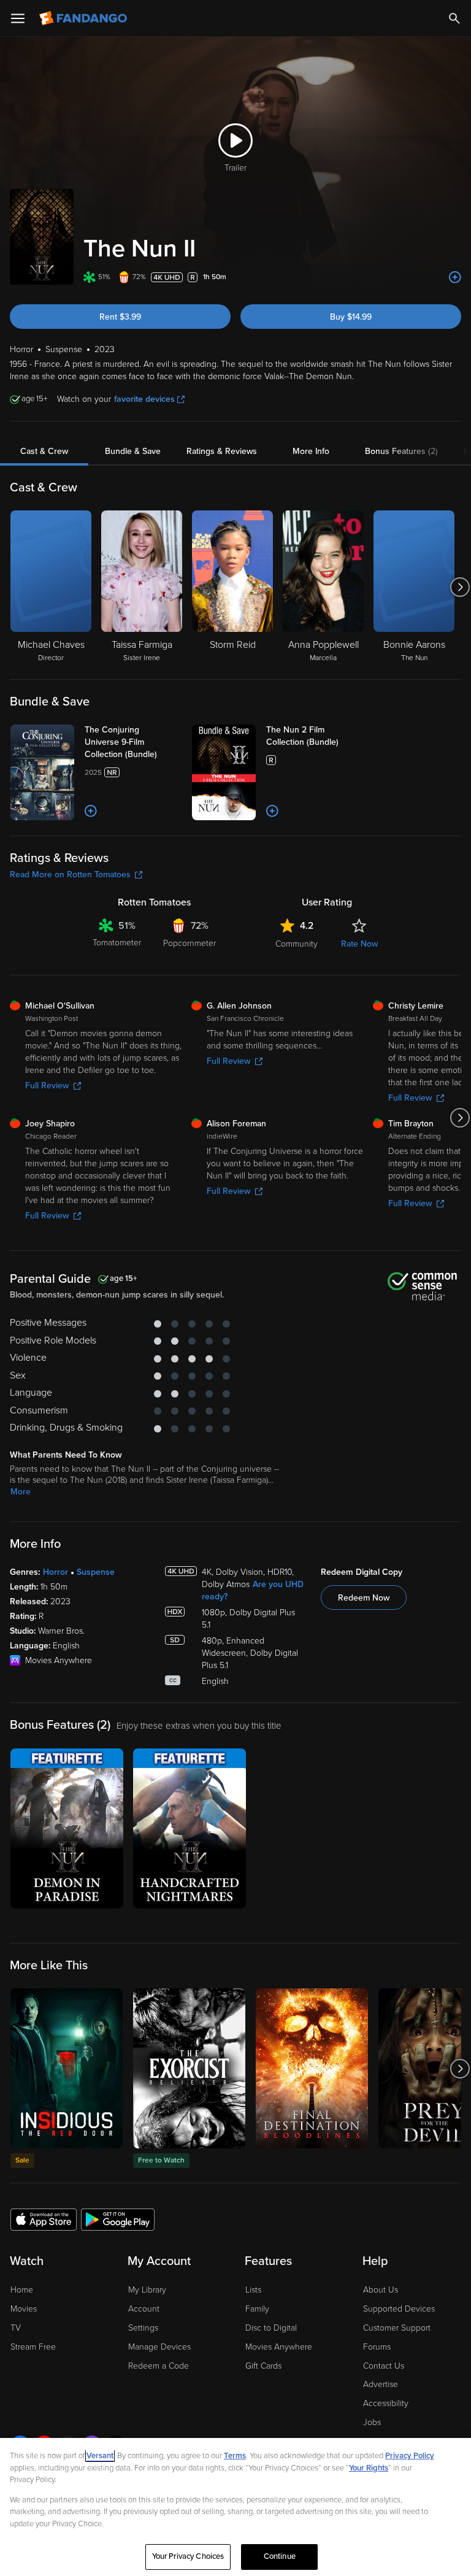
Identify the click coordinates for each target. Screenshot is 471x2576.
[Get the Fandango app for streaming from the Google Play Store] (118, 2219)
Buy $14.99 (351, 317)
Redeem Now (364, 1598)
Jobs (372, 2422)
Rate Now (359, 944)
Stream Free (33, 2347)
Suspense (96, 1572)
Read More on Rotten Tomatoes (70, 875)
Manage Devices (159, 2347)
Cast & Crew (44, 451)
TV (16, 2328)
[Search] (454, 18)
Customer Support (397, 2328)
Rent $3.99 (120, 317)
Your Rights (369, 2468)
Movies (24, 2309)
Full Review (47, 1086)
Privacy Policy (410, 2456)
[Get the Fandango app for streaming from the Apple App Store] (44, 2219)
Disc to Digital (271, 2328)
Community (297, 944)
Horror (56, 1572)
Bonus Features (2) (401, 451)
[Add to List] (455, 277)
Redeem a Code (159, 2366)
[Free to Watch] (189, 2068)
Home (22, 2290)
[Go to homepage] (84, 18)
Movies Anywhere (279, 2347)
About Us (381, 2290)
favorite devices (144, 399)
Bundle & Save (133, 451)
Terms (235, 2456)
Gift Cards (263, 2366)
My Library (147, 2290)
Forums (377, 2347)
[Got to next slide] (460, 587)
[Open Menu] (18, 18)
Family (257, 2309)
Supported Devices (399, 2309)
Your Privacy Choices (188, 2556)
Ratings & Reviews (222, 451)
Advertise (381, 2384)
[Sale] (67, 2068)
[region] (235, 2507)
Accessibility (386, 2403)
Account (144, 2309)
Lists (253, 2290)
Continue (280, 2556)
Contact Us (384, 2366)
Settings (143, 2328)
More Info (311, 451)
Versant (100, 2456)
